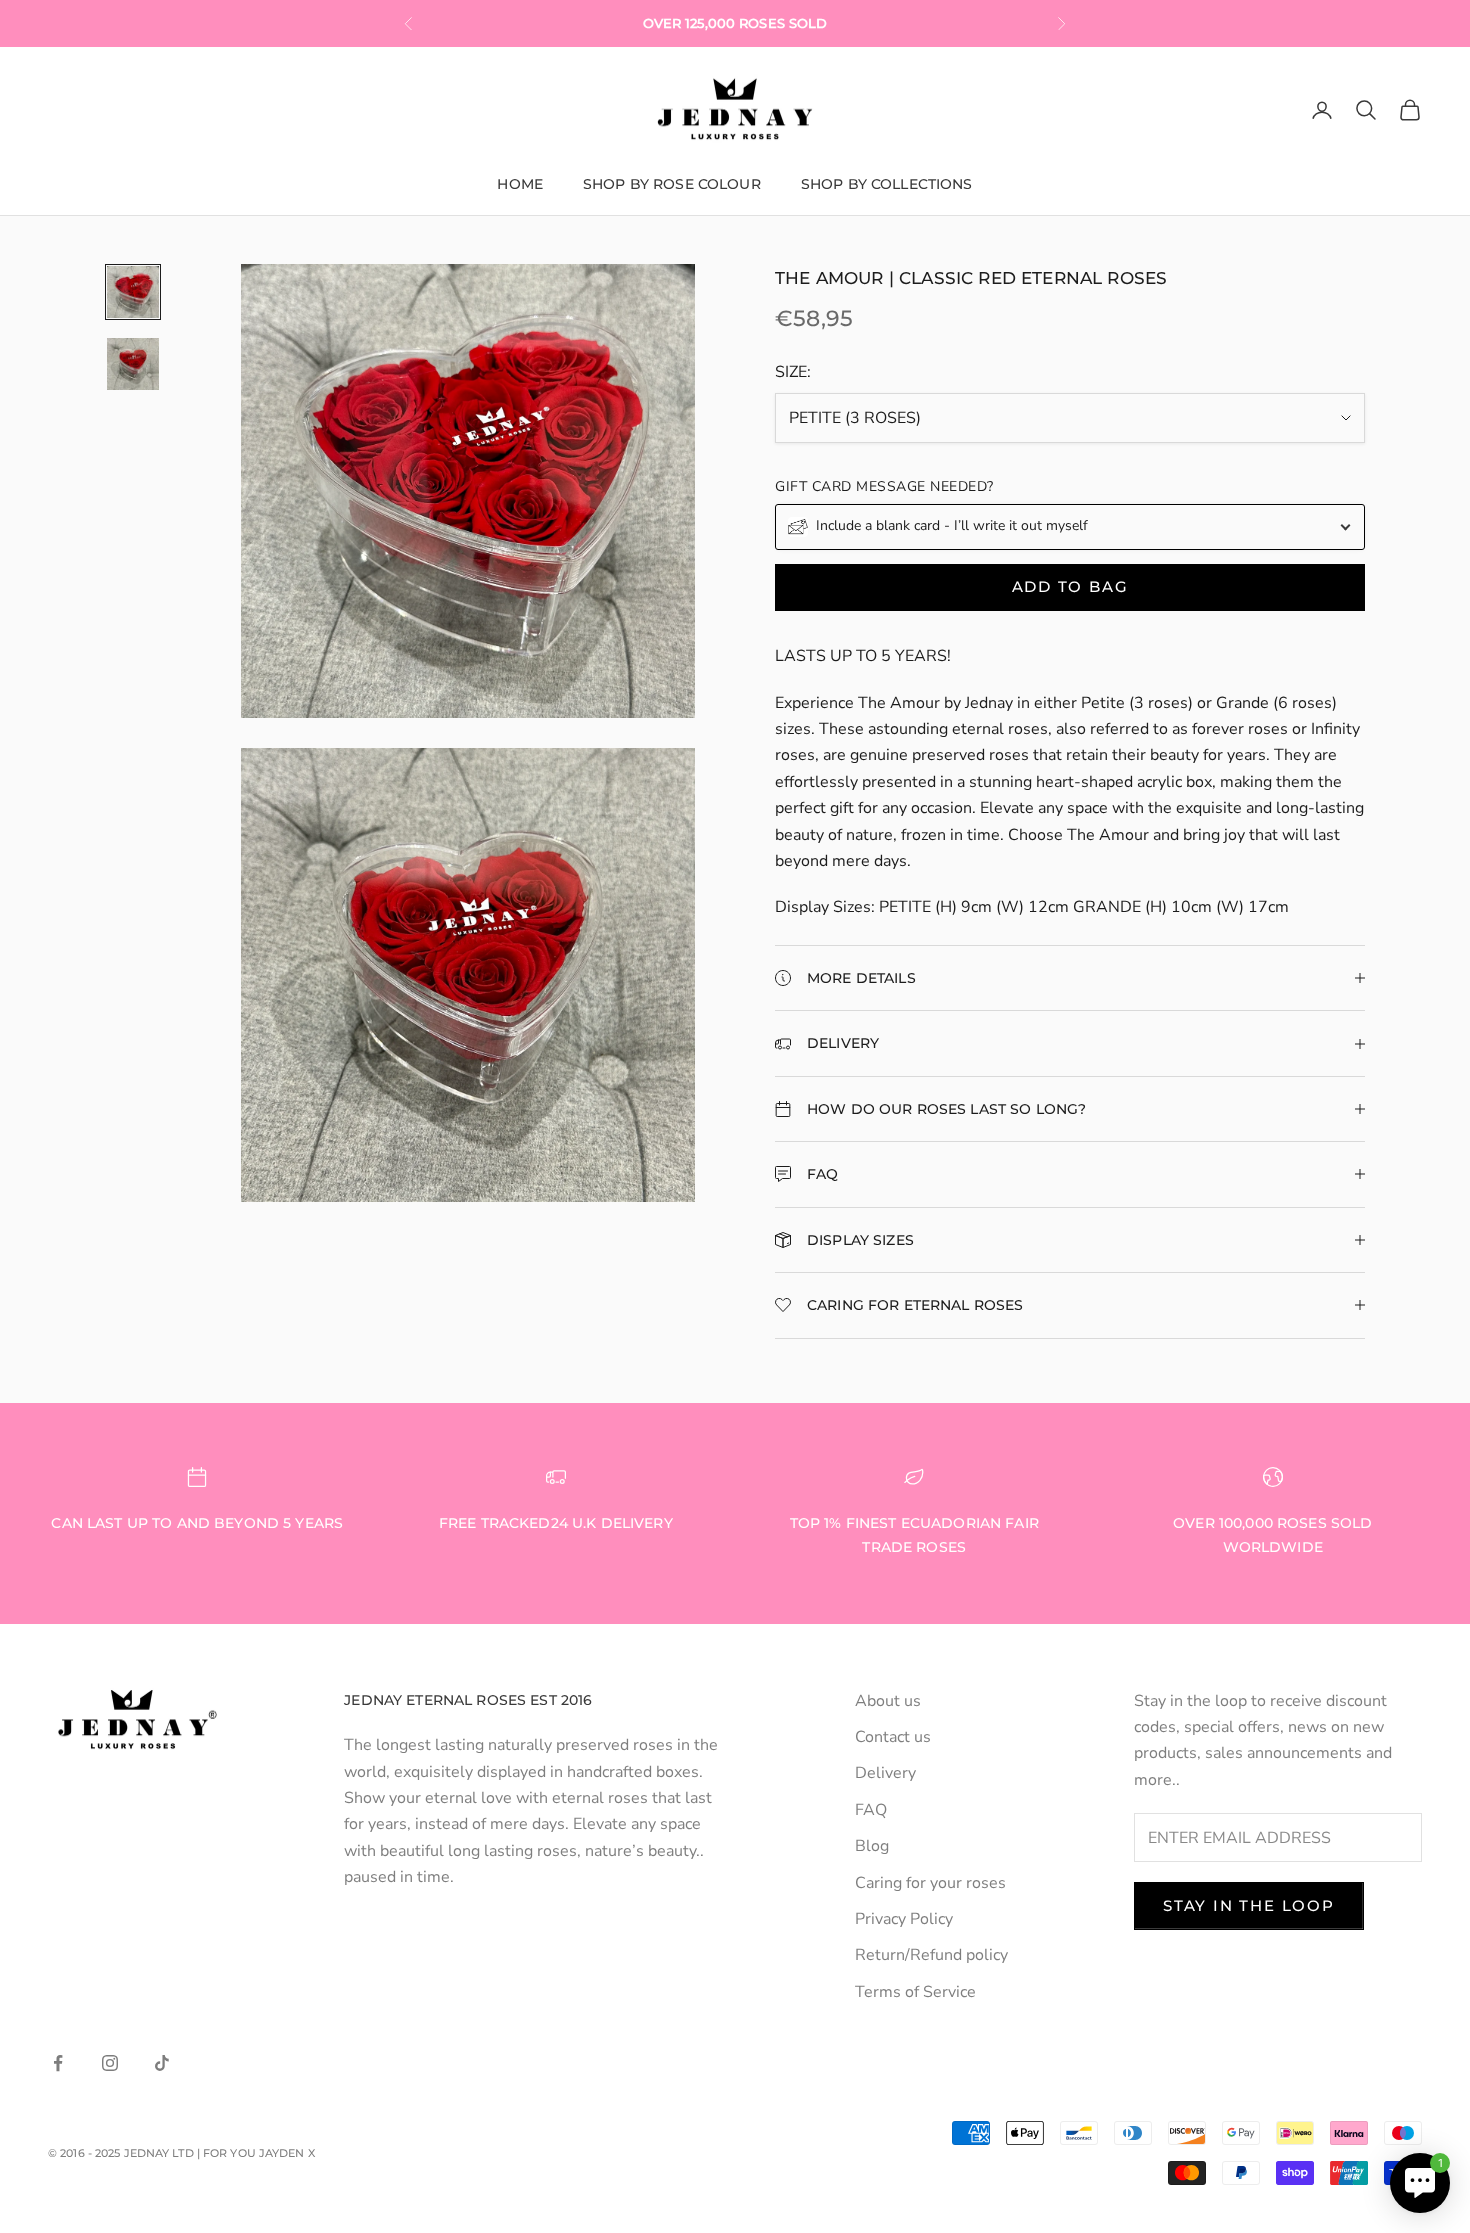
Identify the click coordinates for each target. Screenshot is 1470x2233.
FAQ (871, 1810)
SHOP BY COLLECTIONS (887, 184)
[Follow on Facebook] (58, 2063)
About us (888, 1701)
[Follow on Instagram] (110, 2063)
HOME (520, 184)
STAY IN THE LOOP (1249, 1905)
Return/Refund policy (931, 1955)
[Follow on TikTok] (162, 2063)
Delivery (885, 1773)
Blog (872, 1846)
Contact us (893, 1737)
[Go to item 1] (133, 292)
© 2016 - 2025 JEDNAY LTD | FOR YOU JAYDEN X (181, 2153)
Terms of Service (915, 1992)
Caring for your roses (930, 1883)
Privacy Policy (904, 1919)
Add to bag (1070, 586)
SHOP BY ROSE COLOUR (672, 184)
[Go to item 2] (133, 364)
